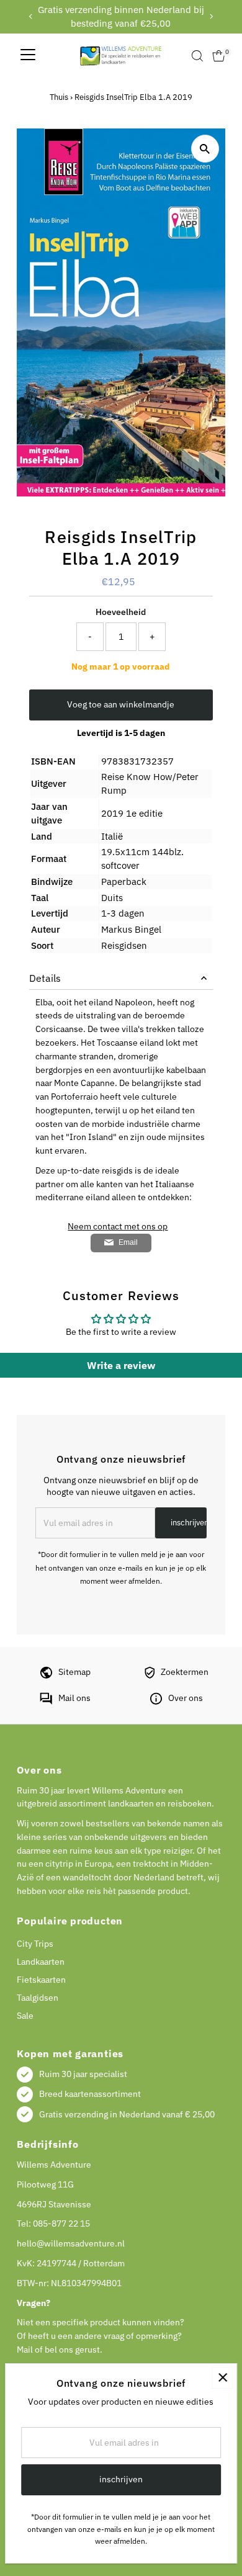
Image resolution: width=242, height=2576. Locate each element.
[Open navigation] (28, 56)
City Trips (35, 1944)
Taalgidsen (38, 1998)
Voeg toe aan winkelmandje (121, 704)
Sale (25, 2016)
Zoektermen (185, 1672)
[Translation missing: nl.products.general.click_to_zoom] (205, 149)
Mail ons (74, 1698)
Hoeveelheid (121, 612)
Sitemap (74, 1672)
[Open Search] (197, 56)
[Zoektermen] (150, 1676)
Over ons (186, 1698)
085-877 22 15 (61, 2224)
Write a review (121, 1365)
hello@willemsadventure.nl (71, 2243)
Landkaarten (41, 1962)
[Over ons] (156, 1702)
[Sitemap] (46, 1676)
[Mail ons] (46, 1702)
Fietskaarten (41, 1980)
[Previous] (31, 16)
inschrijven (189, 1523)
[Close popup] (222, 2378)
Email (128, 1242)
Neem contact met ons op (118, 1227)
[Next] (211, 16)
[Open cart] (219, 56)
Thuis (59, 97)
